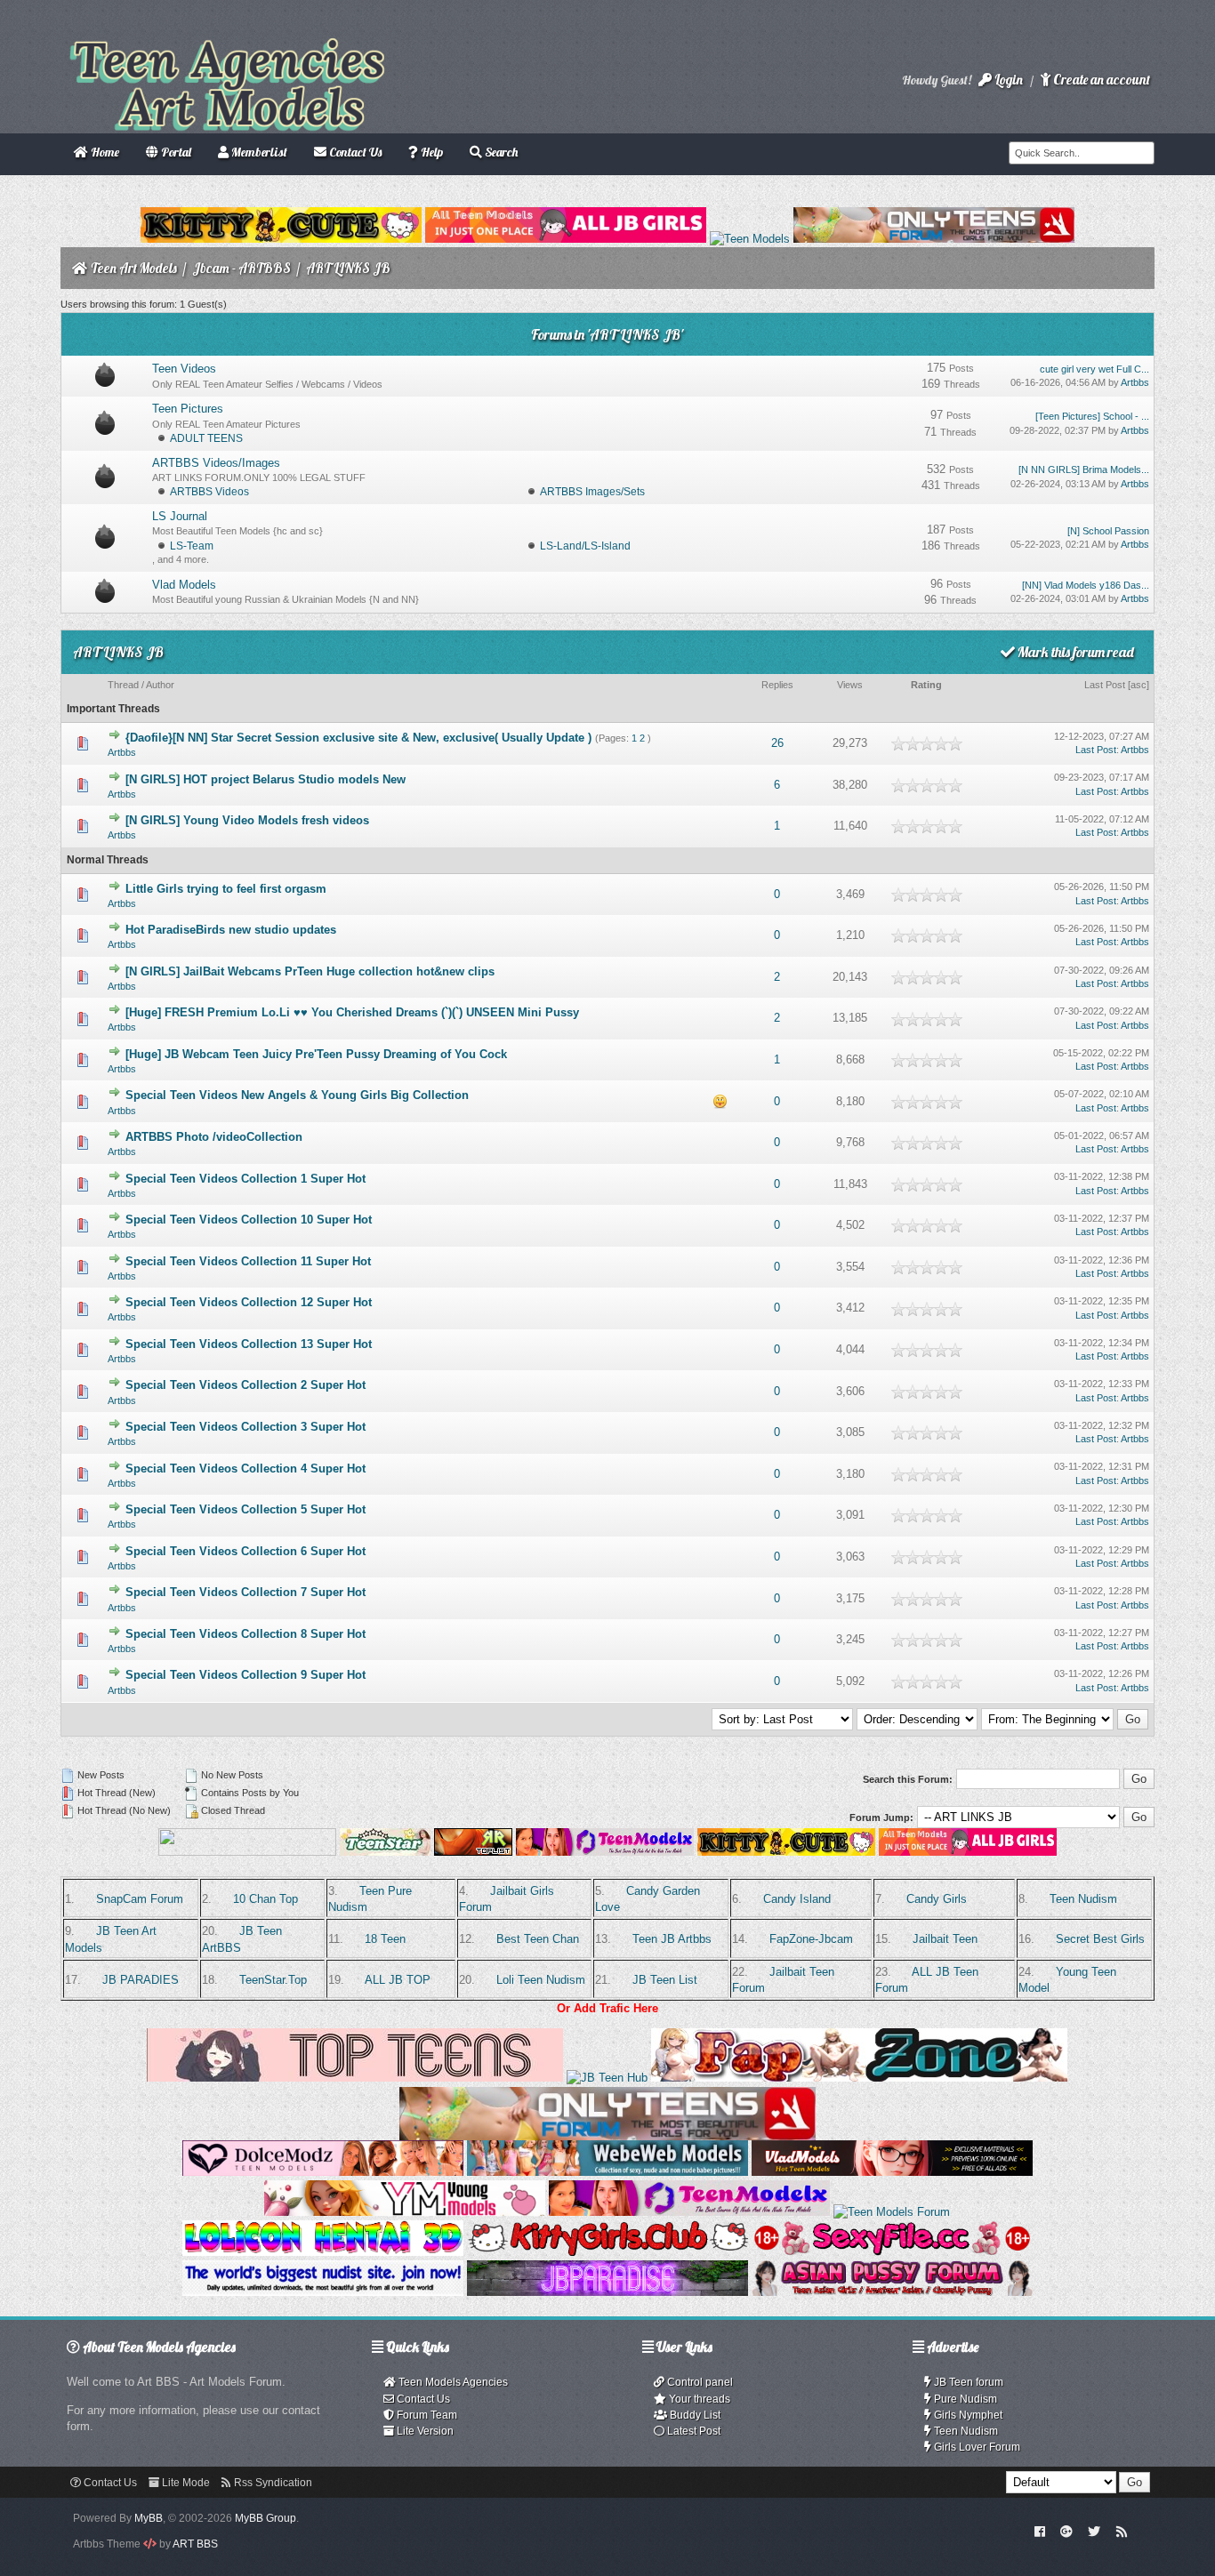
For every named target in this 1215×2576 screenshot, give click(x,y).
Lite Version (424, 2431)
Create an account (1100, 80)
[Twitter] (1094, 2531)
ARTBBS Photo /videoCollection (214, 1137)
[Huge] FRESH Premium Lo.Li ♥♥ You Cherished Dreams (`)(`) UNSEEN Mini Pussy (352, 1012)
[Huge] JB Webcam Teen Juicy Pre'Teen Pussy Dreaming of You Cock (316, 1054)
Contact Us (422, 2399)
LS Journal (180, 516)
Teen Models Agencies (452, 2382)
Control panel (699, 2382)
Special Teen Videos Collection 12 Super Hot (249, 1302)
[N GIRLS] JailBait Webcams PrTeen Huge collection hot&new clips (310, 971)
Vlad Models (184, 585)
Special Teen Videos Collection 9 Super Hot (245, 1675)
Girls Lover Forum (976, 2447)
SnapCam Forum (140, 1899)
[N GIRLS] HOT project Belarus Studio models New (266, 779)
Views (850, 685)
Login (1007, 80)
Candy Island (797, 1899)
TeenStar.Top (273, 1980)
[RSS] (1122, 2531)
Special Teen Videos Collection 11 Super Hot (248, 1261)
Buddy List (694, 2415)
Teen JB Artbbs (672, 1939)
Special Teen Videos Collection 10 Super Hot (249, 1220)
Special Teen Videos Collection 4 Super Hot (245, 1469)
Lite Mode (185, 2483)
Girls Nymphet (967, 2415)
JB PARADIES (141, 1980)
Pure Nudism (964, 2399)
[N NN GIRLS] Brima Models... (1084, 469)
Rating (926, 685)
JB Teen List (665, 1980)
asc (1139, 685)
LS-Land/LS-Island (585, 546)
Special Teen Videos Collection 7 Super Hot (245, 1592)
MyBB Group (266, 2518)
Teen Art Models (134, 268)
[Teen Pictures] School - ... (1092, 416)
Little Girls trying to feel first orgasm (226, 889)
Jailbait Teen (945, 1939)
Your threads (698, 2399)
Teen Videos (184, 369)
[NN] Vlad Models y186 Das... (1086, 585)
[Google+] (1066, 2531)
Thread (123, 685)
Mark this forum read (1074, 652)
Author (160, 685)
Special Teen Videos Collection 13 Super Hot (249, 1344)
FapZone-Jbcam (811, 1939)
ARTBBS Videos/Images (216, 463)
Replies (777, 685)
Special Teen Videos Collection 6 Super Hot (245, 1551)
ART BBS (195, 2544)
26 (777, 743)
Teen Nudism (1083, 1899)
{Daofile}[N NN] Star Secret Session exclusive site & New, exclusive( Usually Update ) (358, 738)
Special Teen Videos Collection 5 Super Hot (245, 1509)
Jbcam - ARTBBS (241, 268)
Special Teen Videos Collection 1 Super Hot (245, 1179)
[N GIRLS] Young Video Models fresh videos (247, 820)
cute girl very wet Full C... (1094, 369)
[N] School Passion (1108, 531)
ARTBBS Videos (209, 492)
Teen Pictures (188, 409)
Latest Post (692, 2431)
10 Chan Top (266, 1899)
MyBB (149, 2518)
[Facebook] (1039, 2531)
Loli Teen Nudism (541, 1980)
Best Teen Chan (538, 1939)
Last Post (1105, 685)
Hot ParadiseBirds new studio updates (231, 930)
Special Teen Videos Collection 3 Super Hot (245, 1427)
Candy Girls (937, 1899)
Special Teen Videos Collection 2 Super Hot (245, 1385)
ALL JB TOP (398, 1980)
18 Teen (385, 1939)
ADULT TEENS (206, 438)
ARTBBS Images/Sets (592, 492)
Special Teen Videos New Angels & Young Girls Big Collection (297, 1095)
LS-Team (192, 546)
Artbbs (1135, 382)
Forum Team (426, 2415)
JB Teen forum (967, 2382)
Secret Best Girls (1100, 1939)
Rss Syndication (272, 2483)
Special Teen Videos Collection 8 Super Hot (245, 1634)
